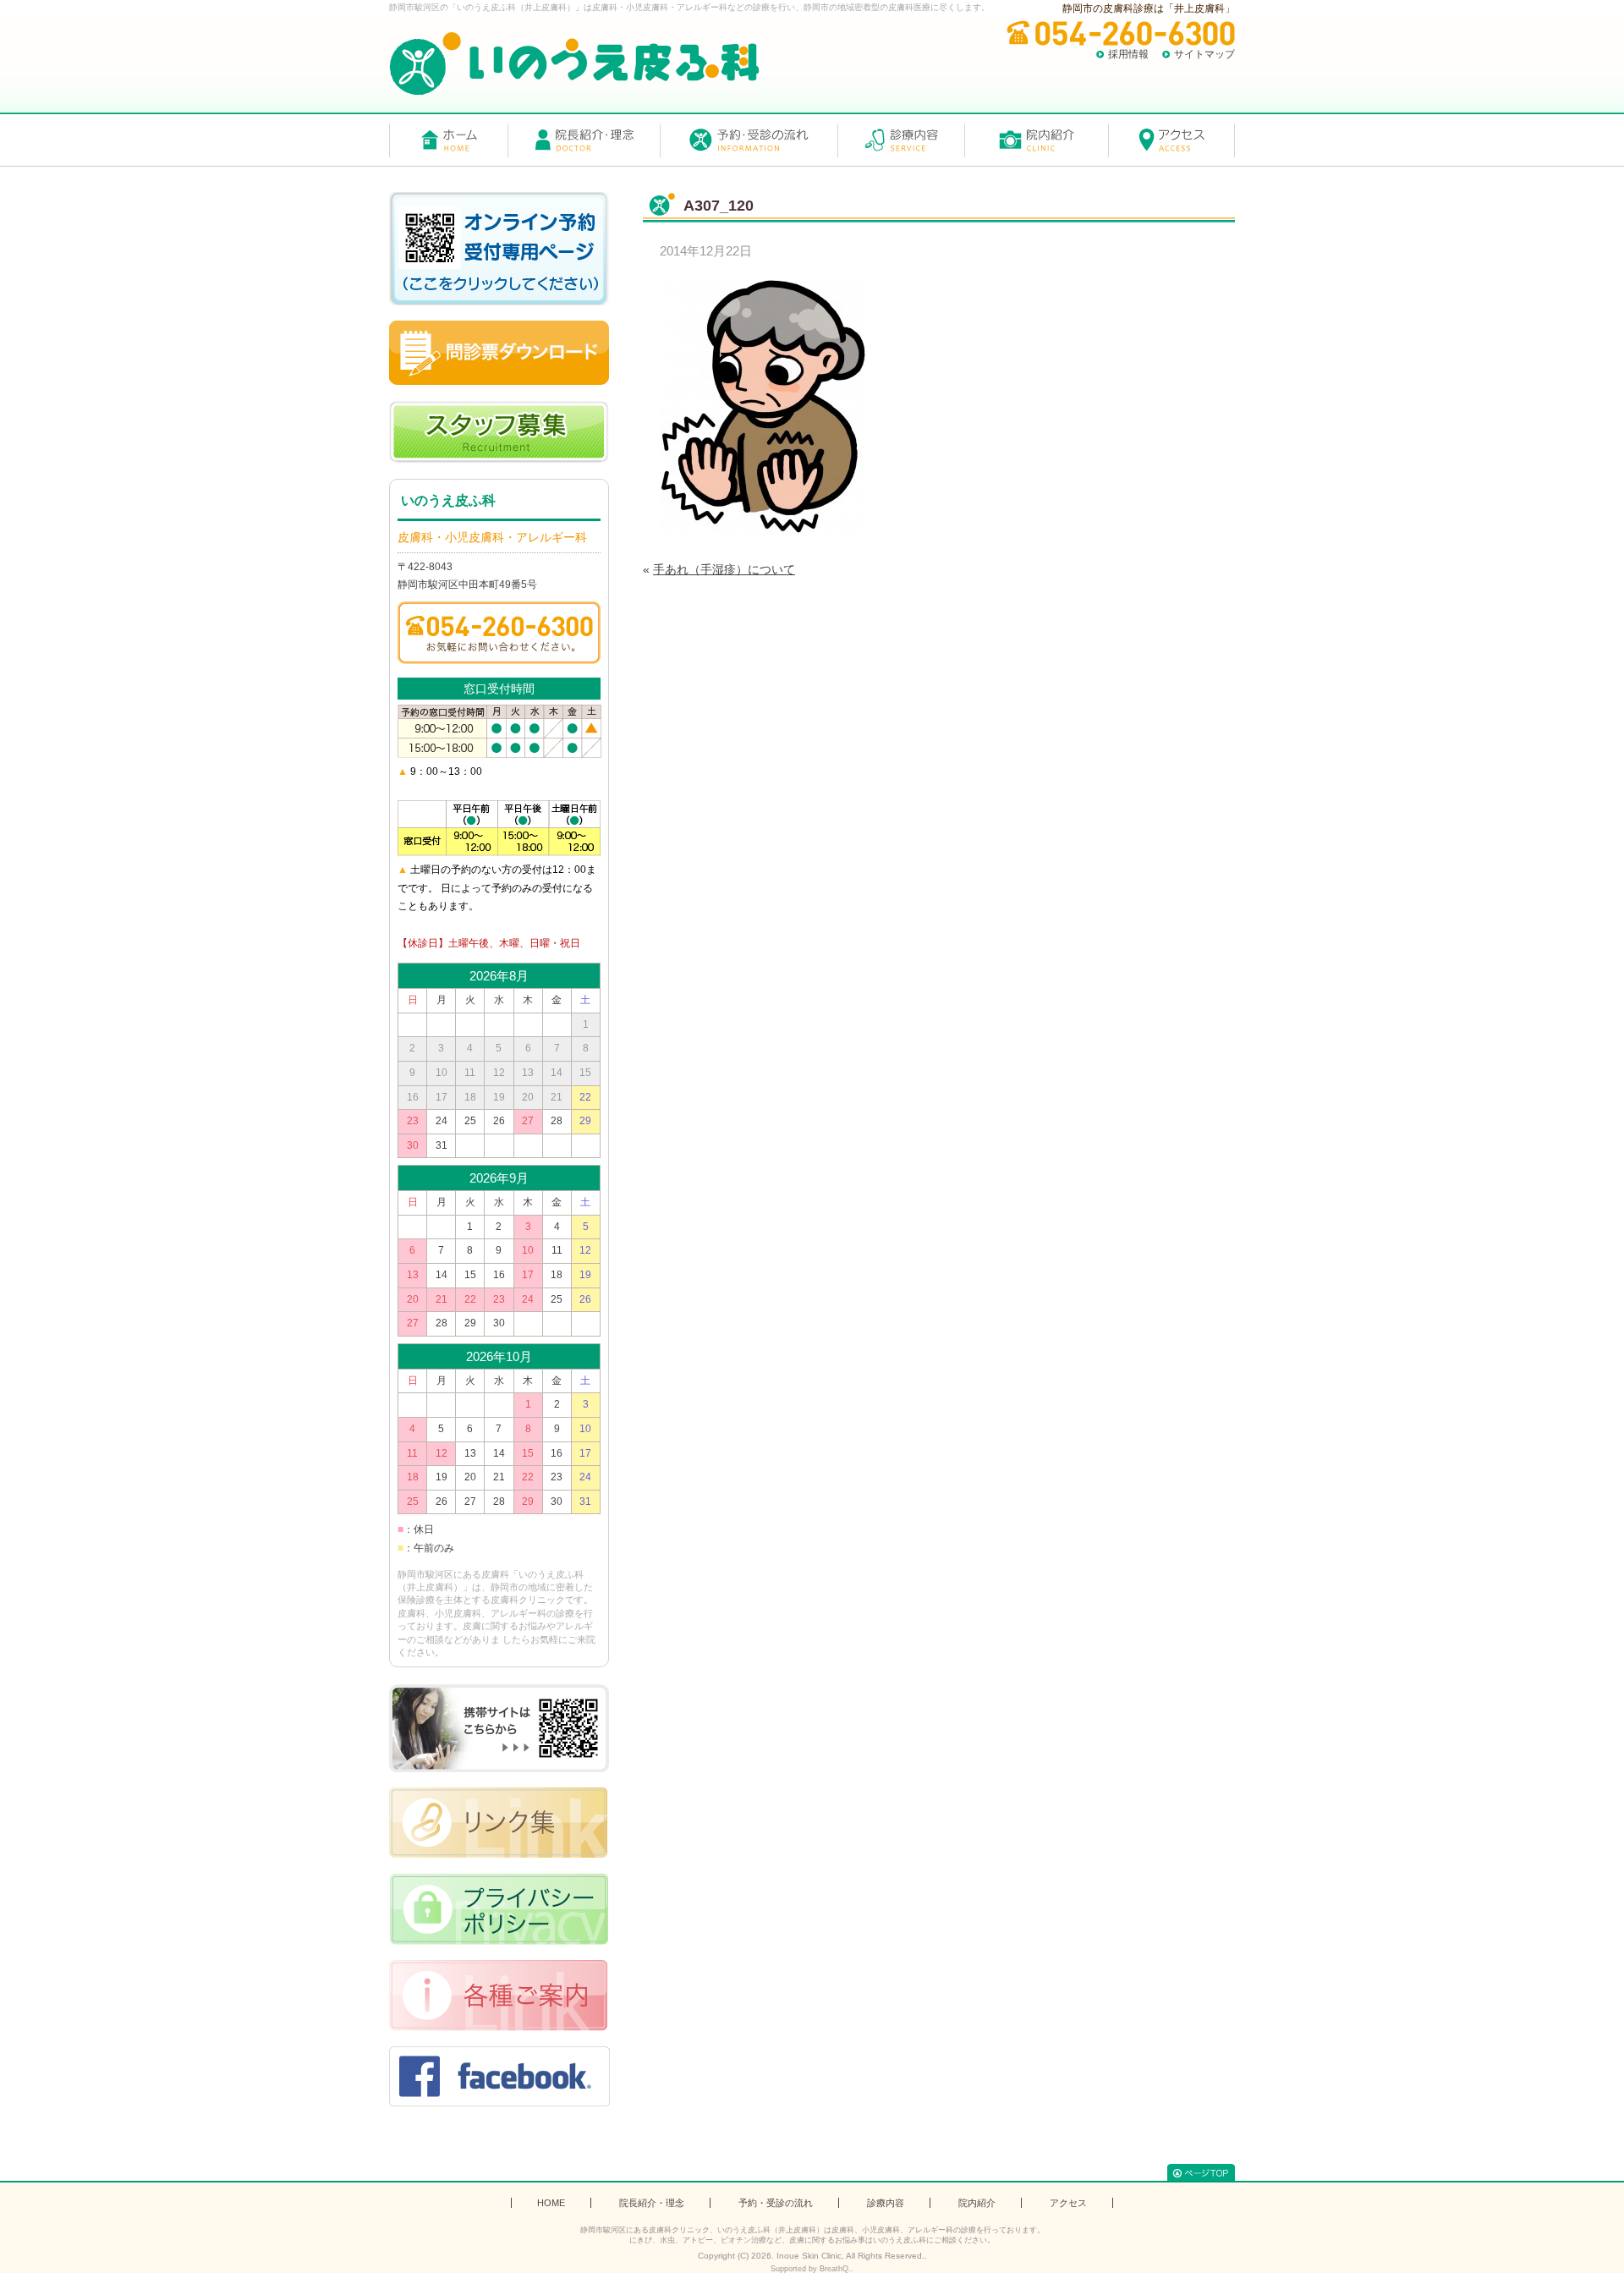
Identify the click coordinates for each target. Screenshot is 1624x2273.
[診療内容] (901, 140)
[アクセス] (1171, 140)
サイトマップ (1204, 54)
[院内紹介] (1036, 140)
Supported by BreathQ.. (812, 2269)
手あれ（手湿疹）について (724, 569)
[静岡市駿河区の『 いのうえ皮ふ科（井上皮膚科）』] (574, 64)
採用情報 (1128, 54)
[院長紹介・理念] (584, 140)
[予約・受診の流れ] (749, 140)
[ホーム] (448, 140)
